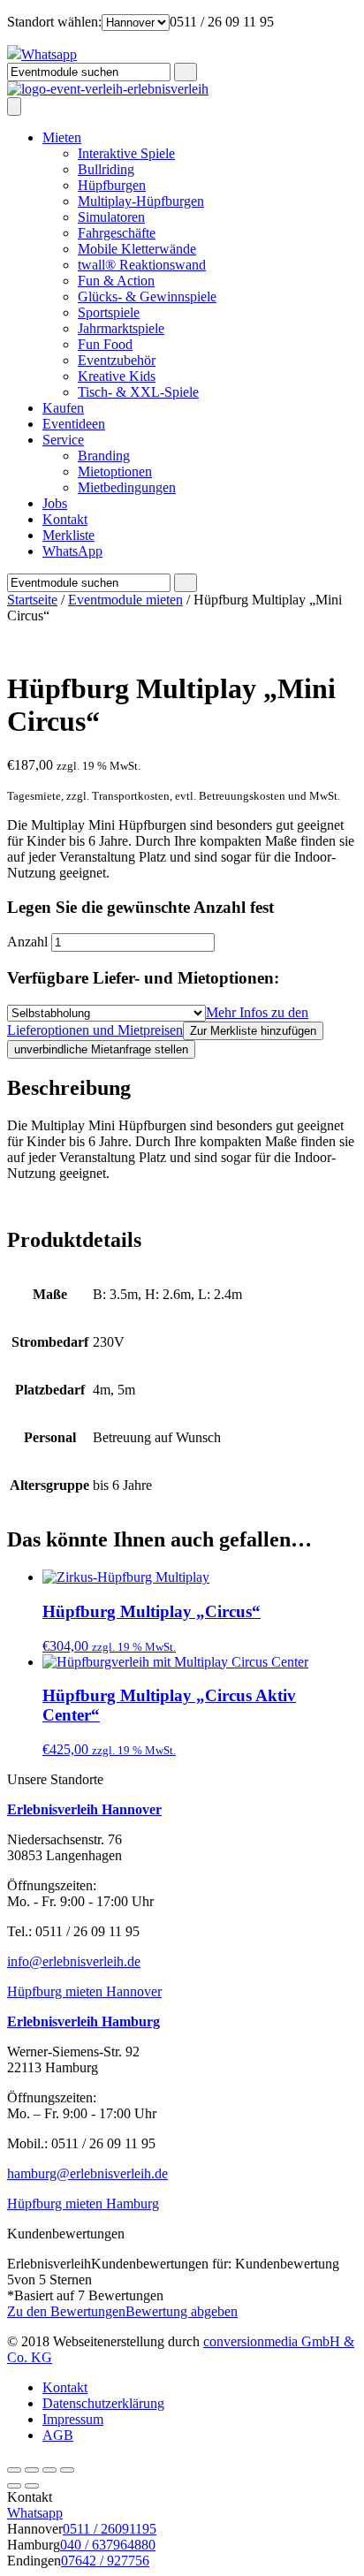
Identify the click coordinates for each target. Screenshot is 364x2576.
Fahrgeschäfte (117, 233)
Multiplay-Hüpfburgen (141, 201)
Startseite (32, 600)
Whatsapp (35, 2513)
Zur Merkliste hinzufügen (253, 1031)
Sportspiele (109, 312)
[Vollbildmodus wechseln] (49, 2470)
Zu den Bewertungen (66, 2311)
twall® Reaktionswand (142, 265)
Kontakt (65, 519)
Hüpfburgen (112, 185)
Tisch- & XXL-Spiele (138, 392)
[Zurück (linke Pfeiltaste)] (14, 2486)
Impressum (73, 2419)
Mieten (62, 137)
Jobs (55, 503)
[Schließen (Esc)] (14, 2470)
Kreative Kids (117, 376)
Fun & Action (116, 281)
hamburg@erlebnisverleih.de (87, 2173)
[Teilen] (32, 2470)
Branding (104, 456)
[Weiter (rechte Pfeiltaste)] (32, 2486)
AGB (58, 2435)
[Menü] (14, 106)
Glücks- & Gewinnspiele (147, 296)
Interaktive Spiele (126, 153)
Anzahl (27, 942)
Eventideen (74, 424)
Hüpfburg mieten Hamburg (83, 2204)
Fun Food (105, 344)
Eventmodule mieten (125, 600)
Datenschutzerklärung (103, 2403)
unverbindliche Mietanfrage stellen (101, 1049)
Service (63, 440)
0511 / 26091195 (110, 2529)
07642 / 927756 (105, 2561)
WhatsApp (72, 551)
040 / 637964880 (108, 2545)
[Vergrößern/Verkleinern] (67, 2470)
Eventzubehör (117, 360)
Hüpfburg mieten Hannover (84, 1991)
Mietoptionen (115, 471)
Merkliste (68, 535)
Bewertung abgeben (182, 2311)
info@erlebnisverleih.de (74, 1961)
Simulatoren (111, 217)
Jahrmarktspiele (121, 328)
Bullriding (106, 169)
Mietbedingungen (127, 487)
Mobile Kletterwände (137, 249)
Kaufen (63, 408)
